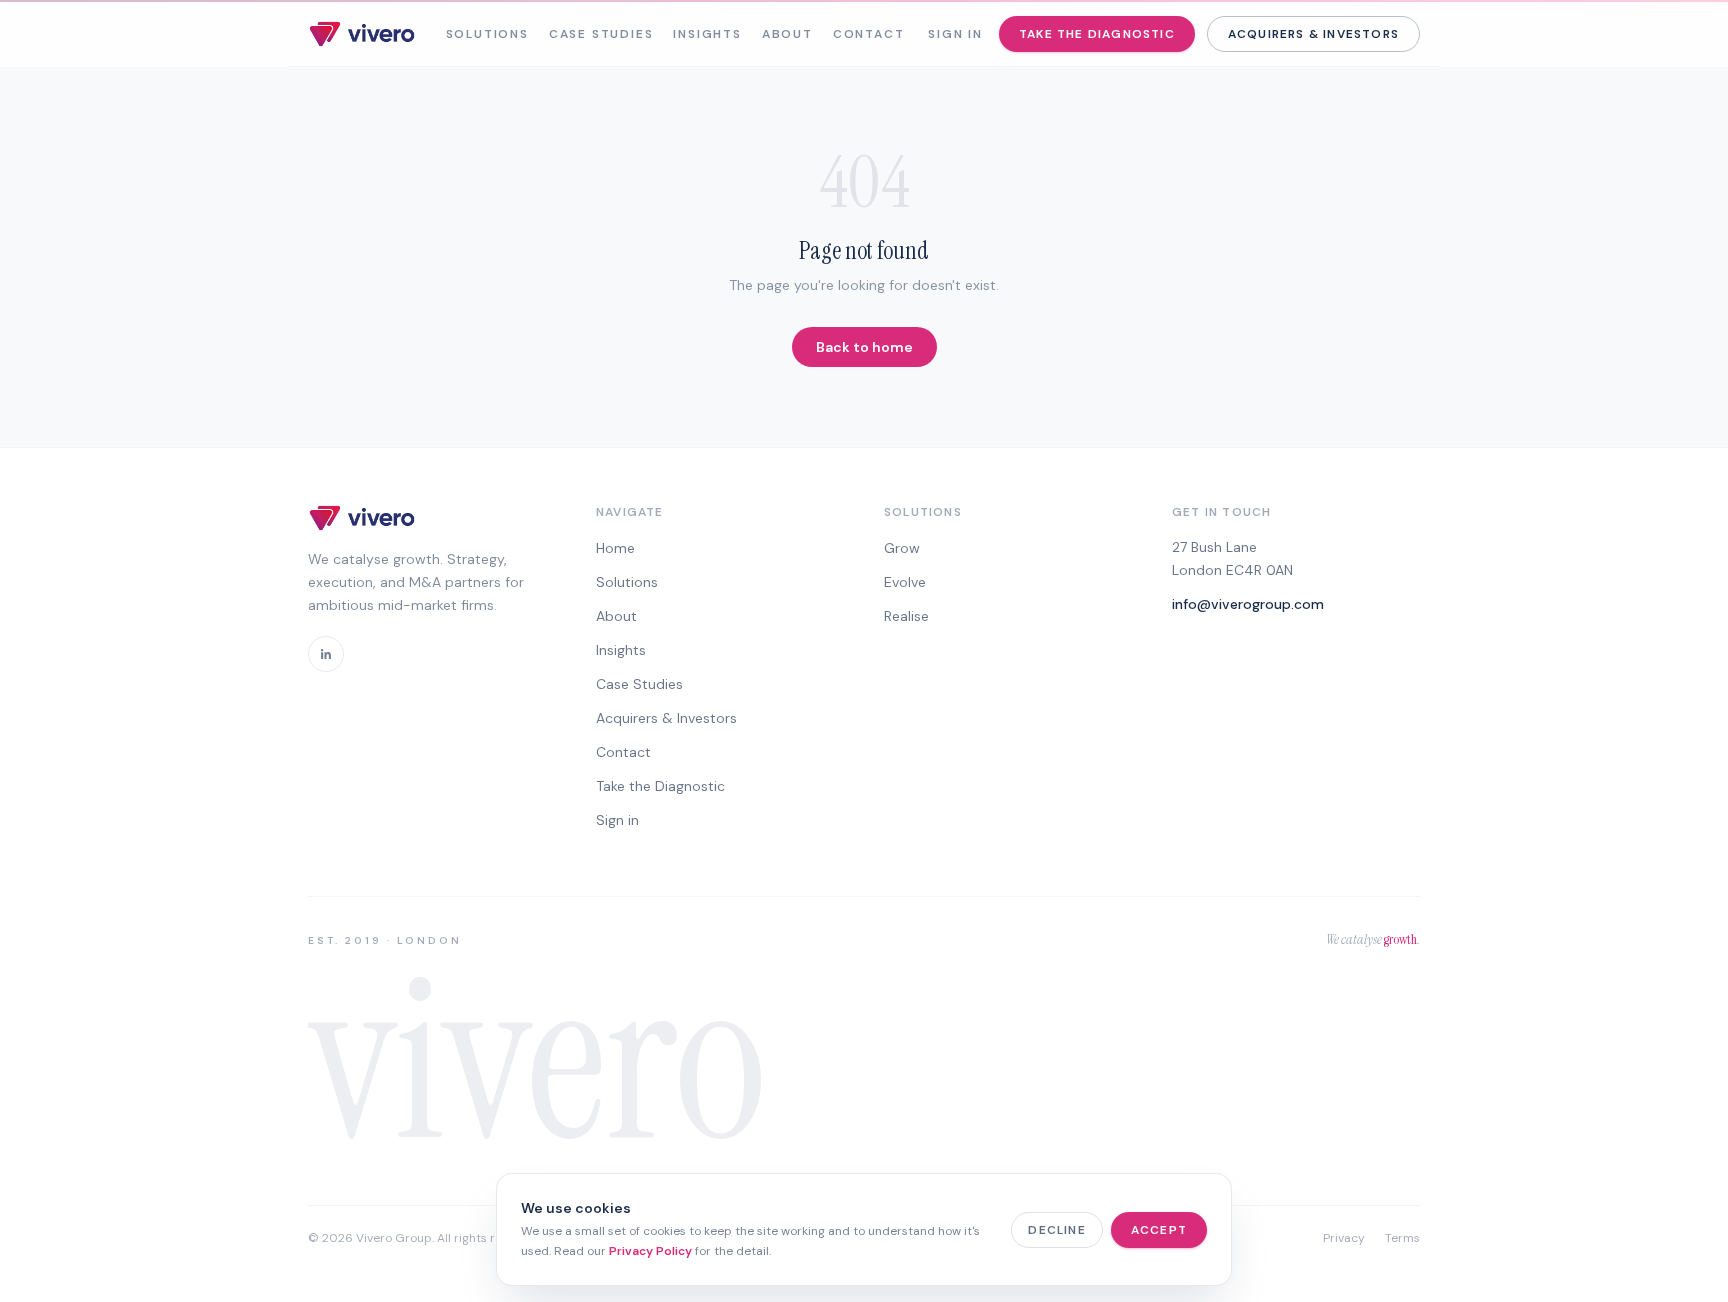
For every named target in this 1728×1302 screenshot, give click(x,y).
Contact (869, 34)
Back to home (864, 347)
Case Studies (601, 34)
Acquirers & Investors (1313, 34)
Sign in (955, 34)
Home (615, 548)
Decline (1056, 1230)
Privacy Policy (650, 1251)
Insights (707, 34)
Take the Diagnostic (1097, 34)
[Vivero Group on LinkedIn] (326, 654)
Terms (1402, 1238)
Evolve (905, 582)
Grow (902, 548)
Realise (906, 616)
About (787, 34)
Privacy (1344, 1238)
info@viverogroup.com (1248, 604)
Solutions (487, 34)
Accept (1159, 1230)
